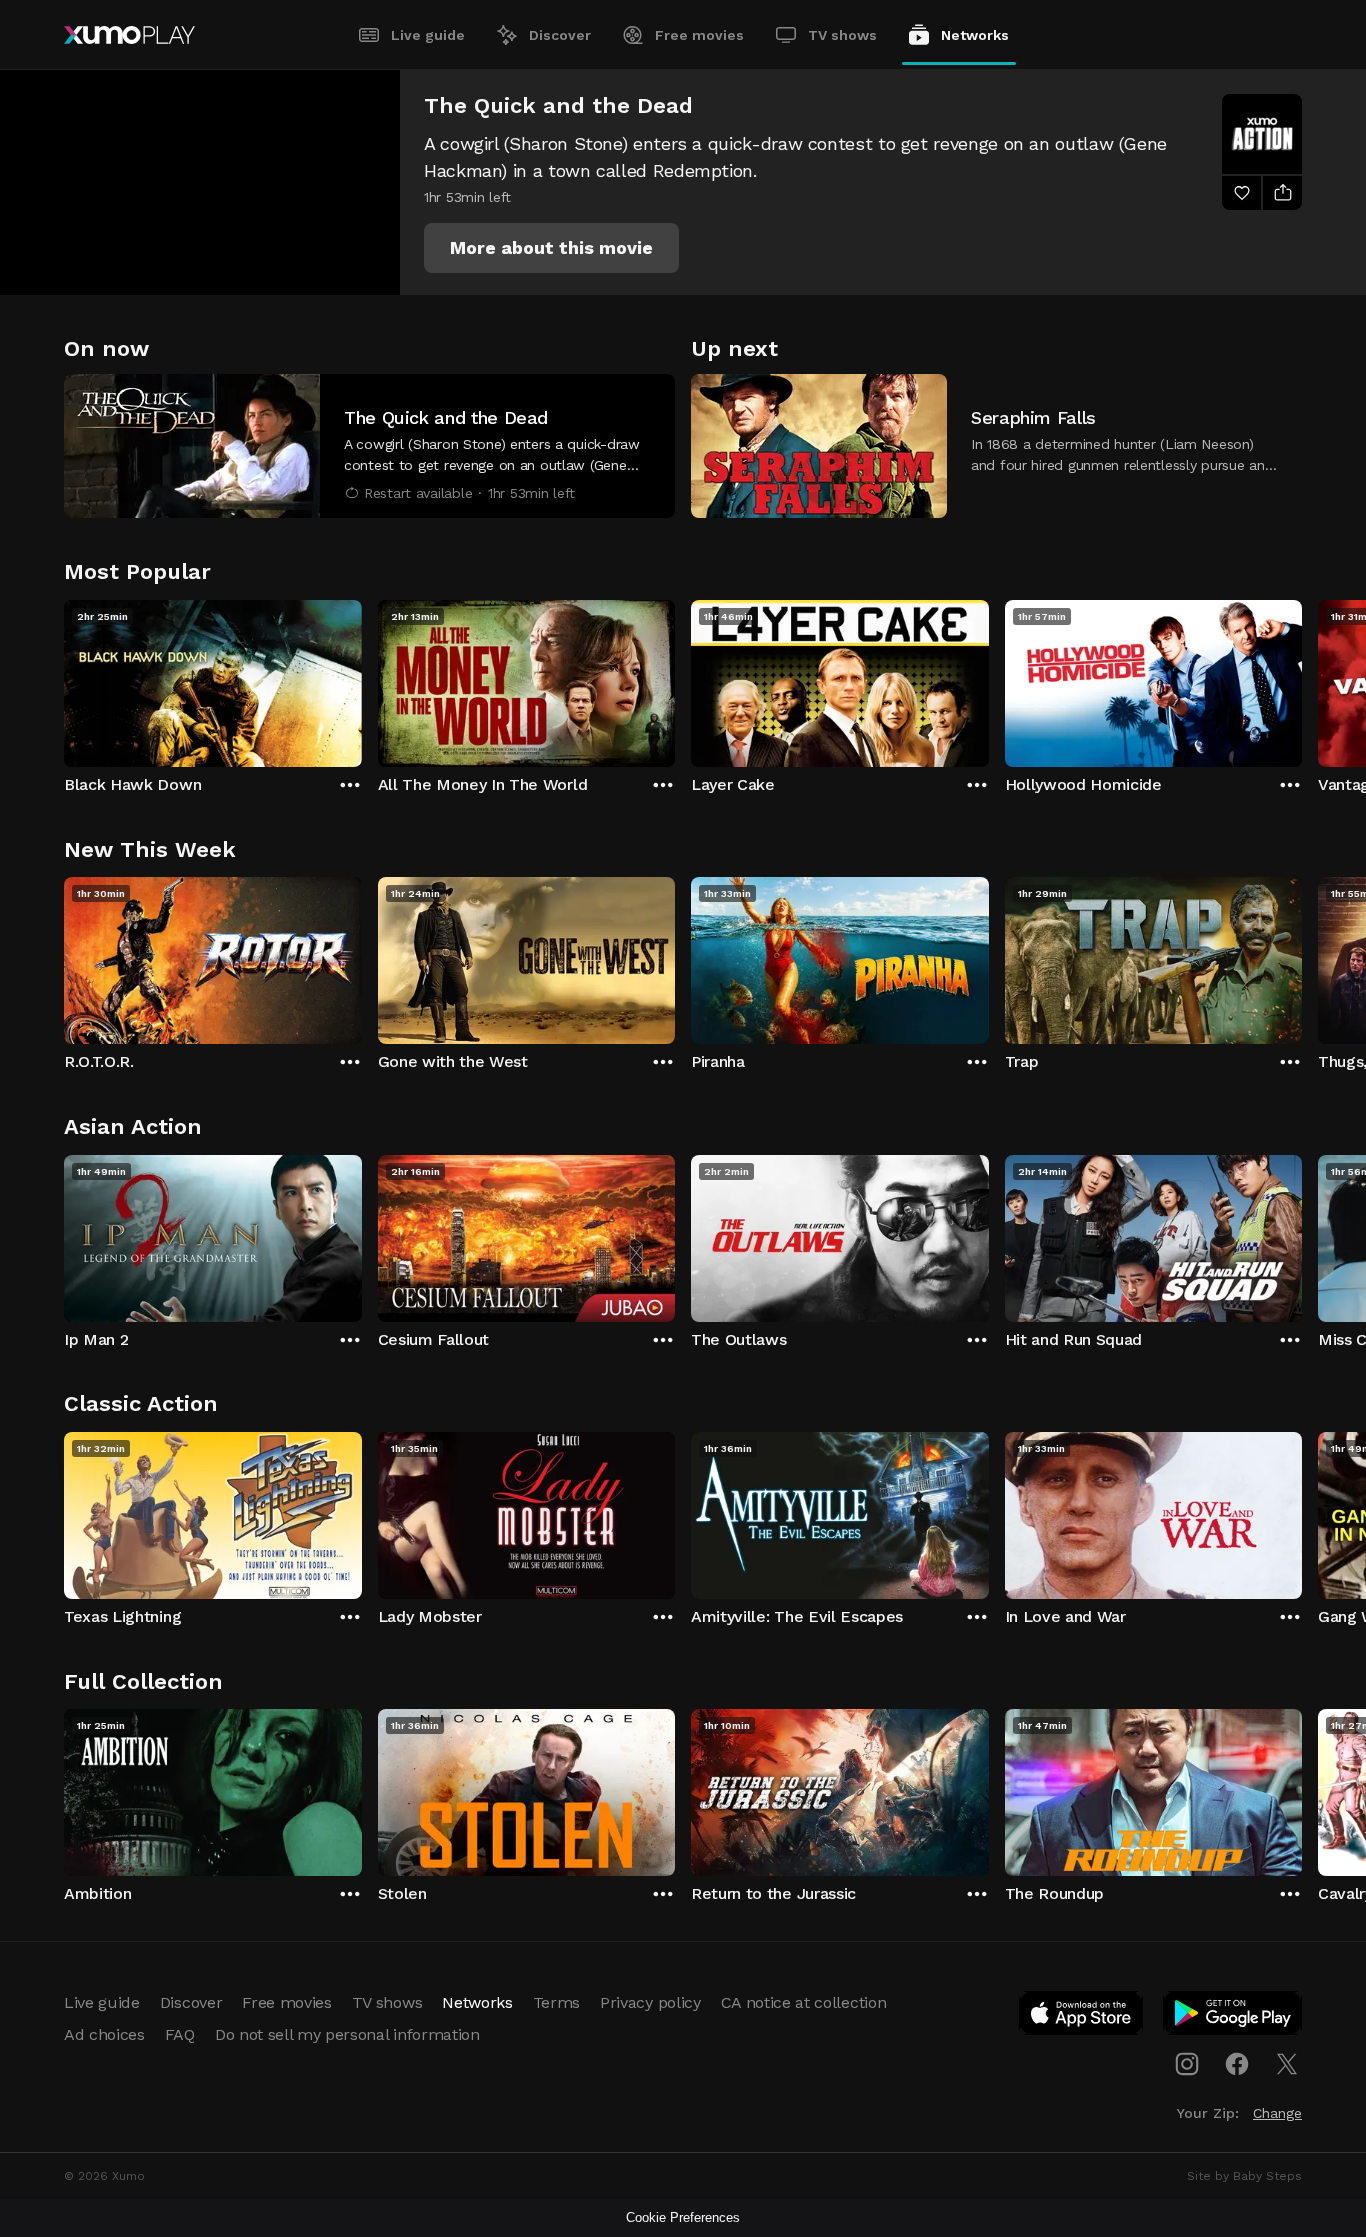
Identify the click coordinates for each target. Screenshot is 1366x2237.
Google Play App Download (1233, 2017)
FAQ (180, 2034)
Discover (560, 35)
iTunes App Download (1082, 2017)
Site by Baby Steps (1244, 2176)
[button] (551, 248)
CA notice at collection (804, 2002)
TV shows (842, 35)
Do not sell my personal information (347, 2034)
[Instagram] (1187, 2064)
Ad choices (104, 2034)
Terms (556, 2002)
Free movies (699, 35)
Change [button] (1277, 2113)
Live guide (428, 35)
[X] (1287, 2064)
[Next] (1302, 679)
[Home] (129, 35)
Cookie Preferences (683, 2217)
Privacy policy (650, 2002)
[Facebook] (1237, 2064)
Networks (975, 35)
